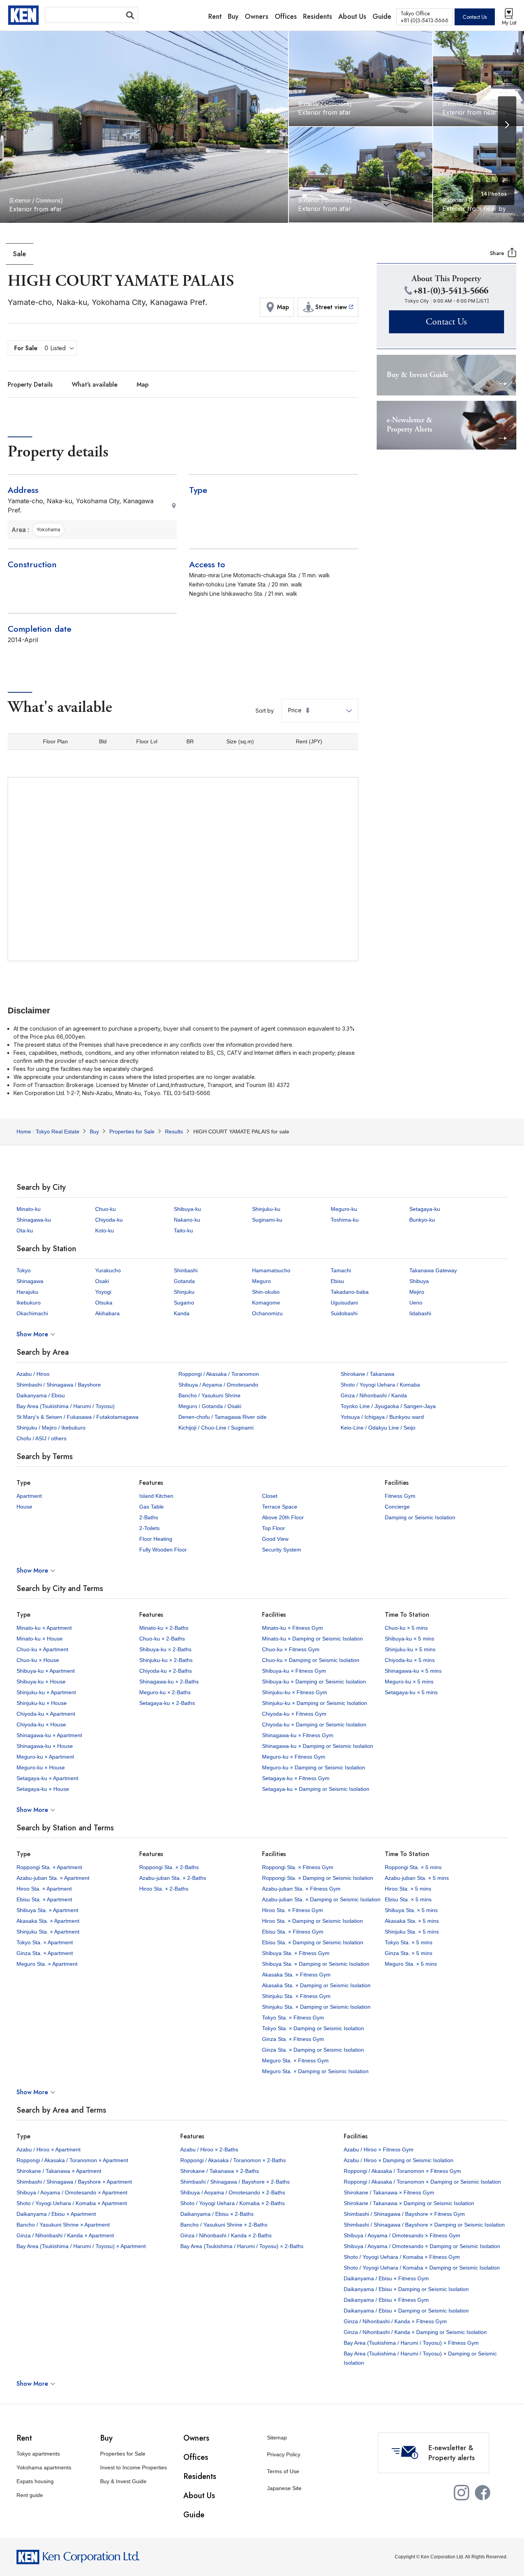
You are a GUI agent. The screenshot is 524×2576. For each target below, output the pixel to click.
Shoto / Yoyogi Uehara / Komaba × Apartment (72, 2203)
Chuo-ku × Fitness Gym (291, 1649)
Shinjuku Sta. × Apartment (48, 1932)
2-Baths (149, 1517)
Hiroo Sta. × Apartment (44, 1889)
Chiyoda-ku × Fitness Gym (294, 1714)
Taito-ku (183, 1230)
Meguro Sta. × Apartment (47, 1964)
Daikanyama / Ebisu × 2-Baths (217, 2214)
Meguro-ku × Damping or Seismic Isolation (314, 1767)
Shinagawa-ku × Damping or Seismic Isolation (318, 1746)
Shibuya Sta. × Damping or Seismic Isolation (316, 1964)
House (24, 1507)
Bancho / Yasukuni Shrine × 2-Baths (224, 2225)
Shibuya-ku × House (41, 1682)
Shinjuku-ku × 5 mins (410, 1649)
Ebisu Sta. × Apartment (44, 1899)
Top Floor (274, 1528)
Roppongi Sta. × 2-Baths (169, 1867)
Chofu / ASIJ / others (41, 1438)
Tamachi (341, 1270)
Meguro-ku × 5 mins (409, 1682)
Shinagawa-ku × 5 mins (413, 1671)
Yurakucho (108, 1270)
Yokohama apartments (44, 2467)
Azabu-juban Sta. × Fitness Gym (301, 1889)
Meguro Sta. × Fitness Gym (295, 2060)
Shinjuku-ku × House (42, 1703)
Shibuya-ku (187, 1209)
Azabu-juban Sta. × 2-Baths (173, 1878)
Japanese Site (284, 2488)
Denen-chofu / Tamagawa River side (222, 1417)
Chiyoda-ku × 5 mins (410, 1660)
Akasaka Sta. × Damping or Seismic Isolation (316, 1985)
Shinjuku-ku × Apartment (46, 1692)
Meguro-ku (344, 1209)
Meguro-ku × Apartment (45, 1757)
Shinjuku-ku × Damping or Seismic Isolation (315, 1703)
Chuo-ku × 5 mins (406, 1628)
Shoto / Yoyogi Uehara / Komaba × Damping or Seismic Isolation (422, 2268)
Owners (196, 2438)
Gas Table (152, 1507)
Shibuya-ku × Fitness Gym (294, 1671)
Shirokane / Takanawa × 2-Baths (220, 2171)
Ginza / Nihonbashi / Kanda (374, 1395)
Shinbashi (186, 1270)
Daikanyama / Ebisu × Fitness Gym (386, 2278)
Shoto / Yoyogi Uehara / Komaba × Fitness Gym (402, 2257)
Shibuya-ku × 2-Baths (165, 1649)
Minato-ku (29, 1209)
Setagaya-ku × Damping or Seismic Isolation (316, 1789)
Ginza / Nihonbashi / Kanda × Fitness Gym (395, 2321)
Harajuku (27, 1292)
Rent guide (30, 2495)
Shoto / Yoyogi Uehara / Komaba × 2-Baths (232, 2203)
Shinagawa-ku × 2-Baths (169, 1682)
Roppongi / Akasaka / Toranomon (219, 1374)
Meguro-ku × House (41, 1767)
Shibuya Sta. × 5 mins (411, 1910)
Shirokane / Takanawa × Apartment (59, 2171)
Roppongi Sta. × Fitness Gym (298, 1867)
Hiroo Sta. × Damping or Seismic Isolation (312, 1921)
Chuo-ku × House (38, 1660)
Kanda (182, 1313)
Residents (200, 2476)
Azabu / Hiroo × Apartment (49, 2149)
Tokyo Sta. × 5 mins (409, 1942)
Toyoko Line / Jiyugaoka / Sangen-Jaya (388, 1406)
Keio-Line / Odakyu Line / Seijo (378, 1428)
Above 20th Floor (283, 1517)
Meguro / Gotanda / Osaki (210, 1406)
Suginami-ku (267, 1220)
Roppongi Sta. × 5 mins (413, 1867)
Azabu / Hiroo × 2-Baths (209, 2149)
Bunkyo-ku (422, 1220)
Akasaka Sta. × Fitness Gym (296, 1975)
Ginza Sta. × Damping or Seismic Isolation (313, 2050)
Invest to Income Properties (133, 2467)
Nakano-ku (187, 1220)
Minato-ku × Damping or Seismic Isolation (312, 1639)
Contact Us (475, 17)
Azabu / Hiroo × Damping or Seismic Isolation (399, 2160)
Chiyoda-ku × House (41, 1724)
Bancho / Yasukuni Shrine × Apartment (63, 2225)
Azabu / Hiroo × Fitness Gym (379, 2149)
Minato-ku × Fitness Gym (292, 1628)
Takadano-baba (350, 1292)
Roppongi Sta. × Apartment (49, 1867)
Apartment (29, 1496)
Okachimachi (32, 1313)
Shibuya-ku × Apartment (46, 1671)
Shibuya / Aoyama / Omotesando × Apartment (72, 2192)
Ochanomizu (267, 1313)
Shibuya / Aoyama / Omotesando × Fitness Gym (402, 2235)
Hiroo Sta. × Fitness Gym (292, 1910)
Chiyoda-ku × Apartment (46, 1714)
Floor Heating (156, 1539)
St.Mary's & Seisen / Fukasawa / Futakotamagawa (77, 1417)
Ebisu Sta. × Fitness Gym (293, 1932)
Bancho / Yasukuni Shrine (209, 1395)
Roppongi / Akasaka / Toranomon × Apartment (72, 2160)
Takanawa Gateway (433, 1270)
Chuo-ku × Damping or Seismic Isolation (311, 1660)
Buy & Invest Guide (123, 2481)
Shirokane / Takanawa (367, 1374)
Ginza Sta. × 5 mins (409, 1953)
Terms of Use (283, 2471)
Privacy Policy (284, 2454)
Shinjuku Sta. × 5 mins (412, 1932)
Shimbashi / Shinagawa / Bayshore (59, 1385)
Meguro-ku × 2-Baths (165, 1692)
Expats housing (35, 2481)
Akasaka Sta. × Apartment (48, 1921)
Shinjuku (184, 1292)
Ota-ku (25, 1230)
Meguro (261, 1281)
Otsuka (104, 1303)
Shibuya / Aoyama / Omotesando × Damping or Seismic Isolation (422, 2246)
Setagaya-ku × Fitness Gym (296, 1778)
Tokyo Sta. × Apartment (45, 1942)
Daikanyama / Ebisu (41, 1395)
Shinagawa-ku (34, 1220)
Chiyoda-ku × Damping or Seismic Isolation (314, 1724)
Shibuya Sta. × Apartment (47, 1910)
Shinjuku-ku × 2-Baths (166, 1660)
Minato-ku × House (40, 1639)
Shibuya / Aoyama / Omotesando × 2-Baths (233, 2192)
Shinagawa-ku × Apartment (49, 1735)
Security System (282, 1550)
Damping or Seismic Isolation (420, 1517)
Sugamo (184, 1303)
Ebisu (337, 1281)
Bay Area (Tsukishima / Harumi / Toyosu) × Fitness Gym (411, 2343)
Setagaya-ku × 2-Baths (167, 1703)
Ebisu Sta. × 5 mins (408, 1899)
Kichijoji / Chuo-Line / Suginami (216, 1428)
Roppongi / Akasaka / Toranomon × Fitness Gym (402, 2171)
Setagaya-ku (425, 1209)
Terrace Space (280, 1507)
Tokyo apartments (38, 2454)
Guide (194, 2515)
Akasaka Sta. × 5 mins (412, 1921)
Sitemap (277, 2438)
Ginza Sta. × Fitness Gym (293, 2039)
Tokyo (24, 1270)
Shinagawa (30, 1281)
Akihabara (107, 1313)
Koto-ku (105, 1230)
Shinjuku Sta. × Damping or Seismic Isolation (316, 2007)
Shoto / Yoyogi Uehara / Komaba (380, 1385)
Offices (196, 2457)
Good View (275, 1539)
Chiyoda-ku (109, 1220)
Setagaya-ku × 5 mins (411, 1692)
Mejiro (417, 1292)
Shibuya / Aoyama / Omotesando (218, 1385)
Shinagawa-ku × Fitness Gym (298, 1735)
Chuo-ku (105, 1209)
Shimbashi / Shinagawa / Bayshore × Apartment (74, 2182)
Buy (106, 2438)
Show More (32, 1334)
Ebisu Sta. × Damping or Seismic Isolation (313, 1942)
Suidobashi (344, 1313)
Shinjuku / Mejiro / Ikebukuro (51, 1428)
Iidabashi (420, 1313)
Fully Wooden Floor (163, 1550)
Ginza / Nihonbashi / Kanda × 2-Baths (226, 2235)
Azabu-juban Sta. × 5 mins (417, 1878)
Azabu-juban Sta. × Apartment (53, 1878)
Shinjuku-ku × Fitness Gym (295, 1692)
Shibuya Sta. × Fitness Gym (296, 1953)
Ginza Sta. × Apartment (45, 1953)
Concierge (397, 1507)
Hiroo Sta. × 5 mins (408, 1889)
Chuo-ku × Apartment (42, 1649)
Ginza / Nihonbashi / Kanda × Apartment (65, 2235)
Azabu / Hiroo (33, 1374)
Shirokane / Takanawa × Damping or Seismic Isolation (409, 2203)
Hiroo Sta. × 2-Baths (164, 1889)
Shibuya (419, 1281)
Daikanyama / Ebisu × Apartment (56, 2214)
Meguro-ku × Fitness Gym (294, 1757)
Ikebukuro (29, 1303)
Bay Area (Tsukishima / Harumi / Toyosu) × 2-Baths (242, 2246)
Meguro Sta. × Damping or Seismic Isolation (315, 2071)
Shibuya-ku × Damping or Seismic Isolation (314, 1682)
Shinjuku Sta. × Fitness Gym (296, 1996)
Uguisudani (344, 1303)
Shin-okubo (266, 1292)
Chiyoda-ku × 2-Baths (166, 1671)
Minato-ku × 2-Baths (164, 1628)
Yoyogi (103, 1292)
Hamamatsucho (271, 1270)
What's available (95, 385)
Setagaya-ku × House (43, 1789)
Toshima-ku (345, 1220)
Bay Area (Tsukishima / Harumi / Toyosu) (66, 1406)
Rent (24, 2438)
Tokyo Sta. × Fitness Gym (293, 2018)
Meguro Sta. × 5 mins (411, 1964)
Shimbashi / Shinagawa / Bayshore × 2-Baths (235, 2182)
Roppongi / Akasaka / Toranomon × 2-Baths (233, 2160)
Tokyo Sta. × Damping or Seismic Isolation (313, 2028)
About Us (199, 2496)
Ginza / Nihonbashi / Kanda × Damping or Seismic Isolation (415, 2332)
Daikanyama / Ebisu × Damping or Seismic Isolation (406, 2289)
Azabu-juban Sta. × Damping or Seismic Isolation (321, 1899)
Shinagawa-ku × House (45, 1746)
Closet (270, 1496)
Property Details (30, 385)
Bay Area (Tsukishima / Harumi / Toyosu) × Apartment (81, 2246)
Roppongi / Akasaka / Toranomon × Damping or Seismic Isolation (422, 2182)
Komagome (266, 1303)
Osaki (102, 1281)
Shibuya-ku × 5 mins (409, 1639)
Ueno (416, 1303)
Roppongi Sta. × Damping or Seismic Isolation (318, 1878)
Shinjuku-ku (266, 1209)
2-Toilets (149, 1528)
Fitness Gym (400, 1496)
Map (143, 385)
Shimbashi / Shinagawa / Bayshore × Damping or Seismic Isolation (424, 2225)
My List (509, 23)
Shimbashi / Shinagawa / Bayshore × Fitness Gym (404, 2214)
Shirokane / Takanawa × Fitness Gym (389, 2192)
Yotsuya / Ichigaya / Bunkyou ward (382, 1417)
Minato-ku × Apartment (44, 1628)
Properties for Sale (123, 2454)
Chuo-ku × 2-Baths (162, 1639)
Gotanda (184, 1281)
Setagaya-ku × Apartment (47, 1778)
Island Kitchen (156, 1496)
